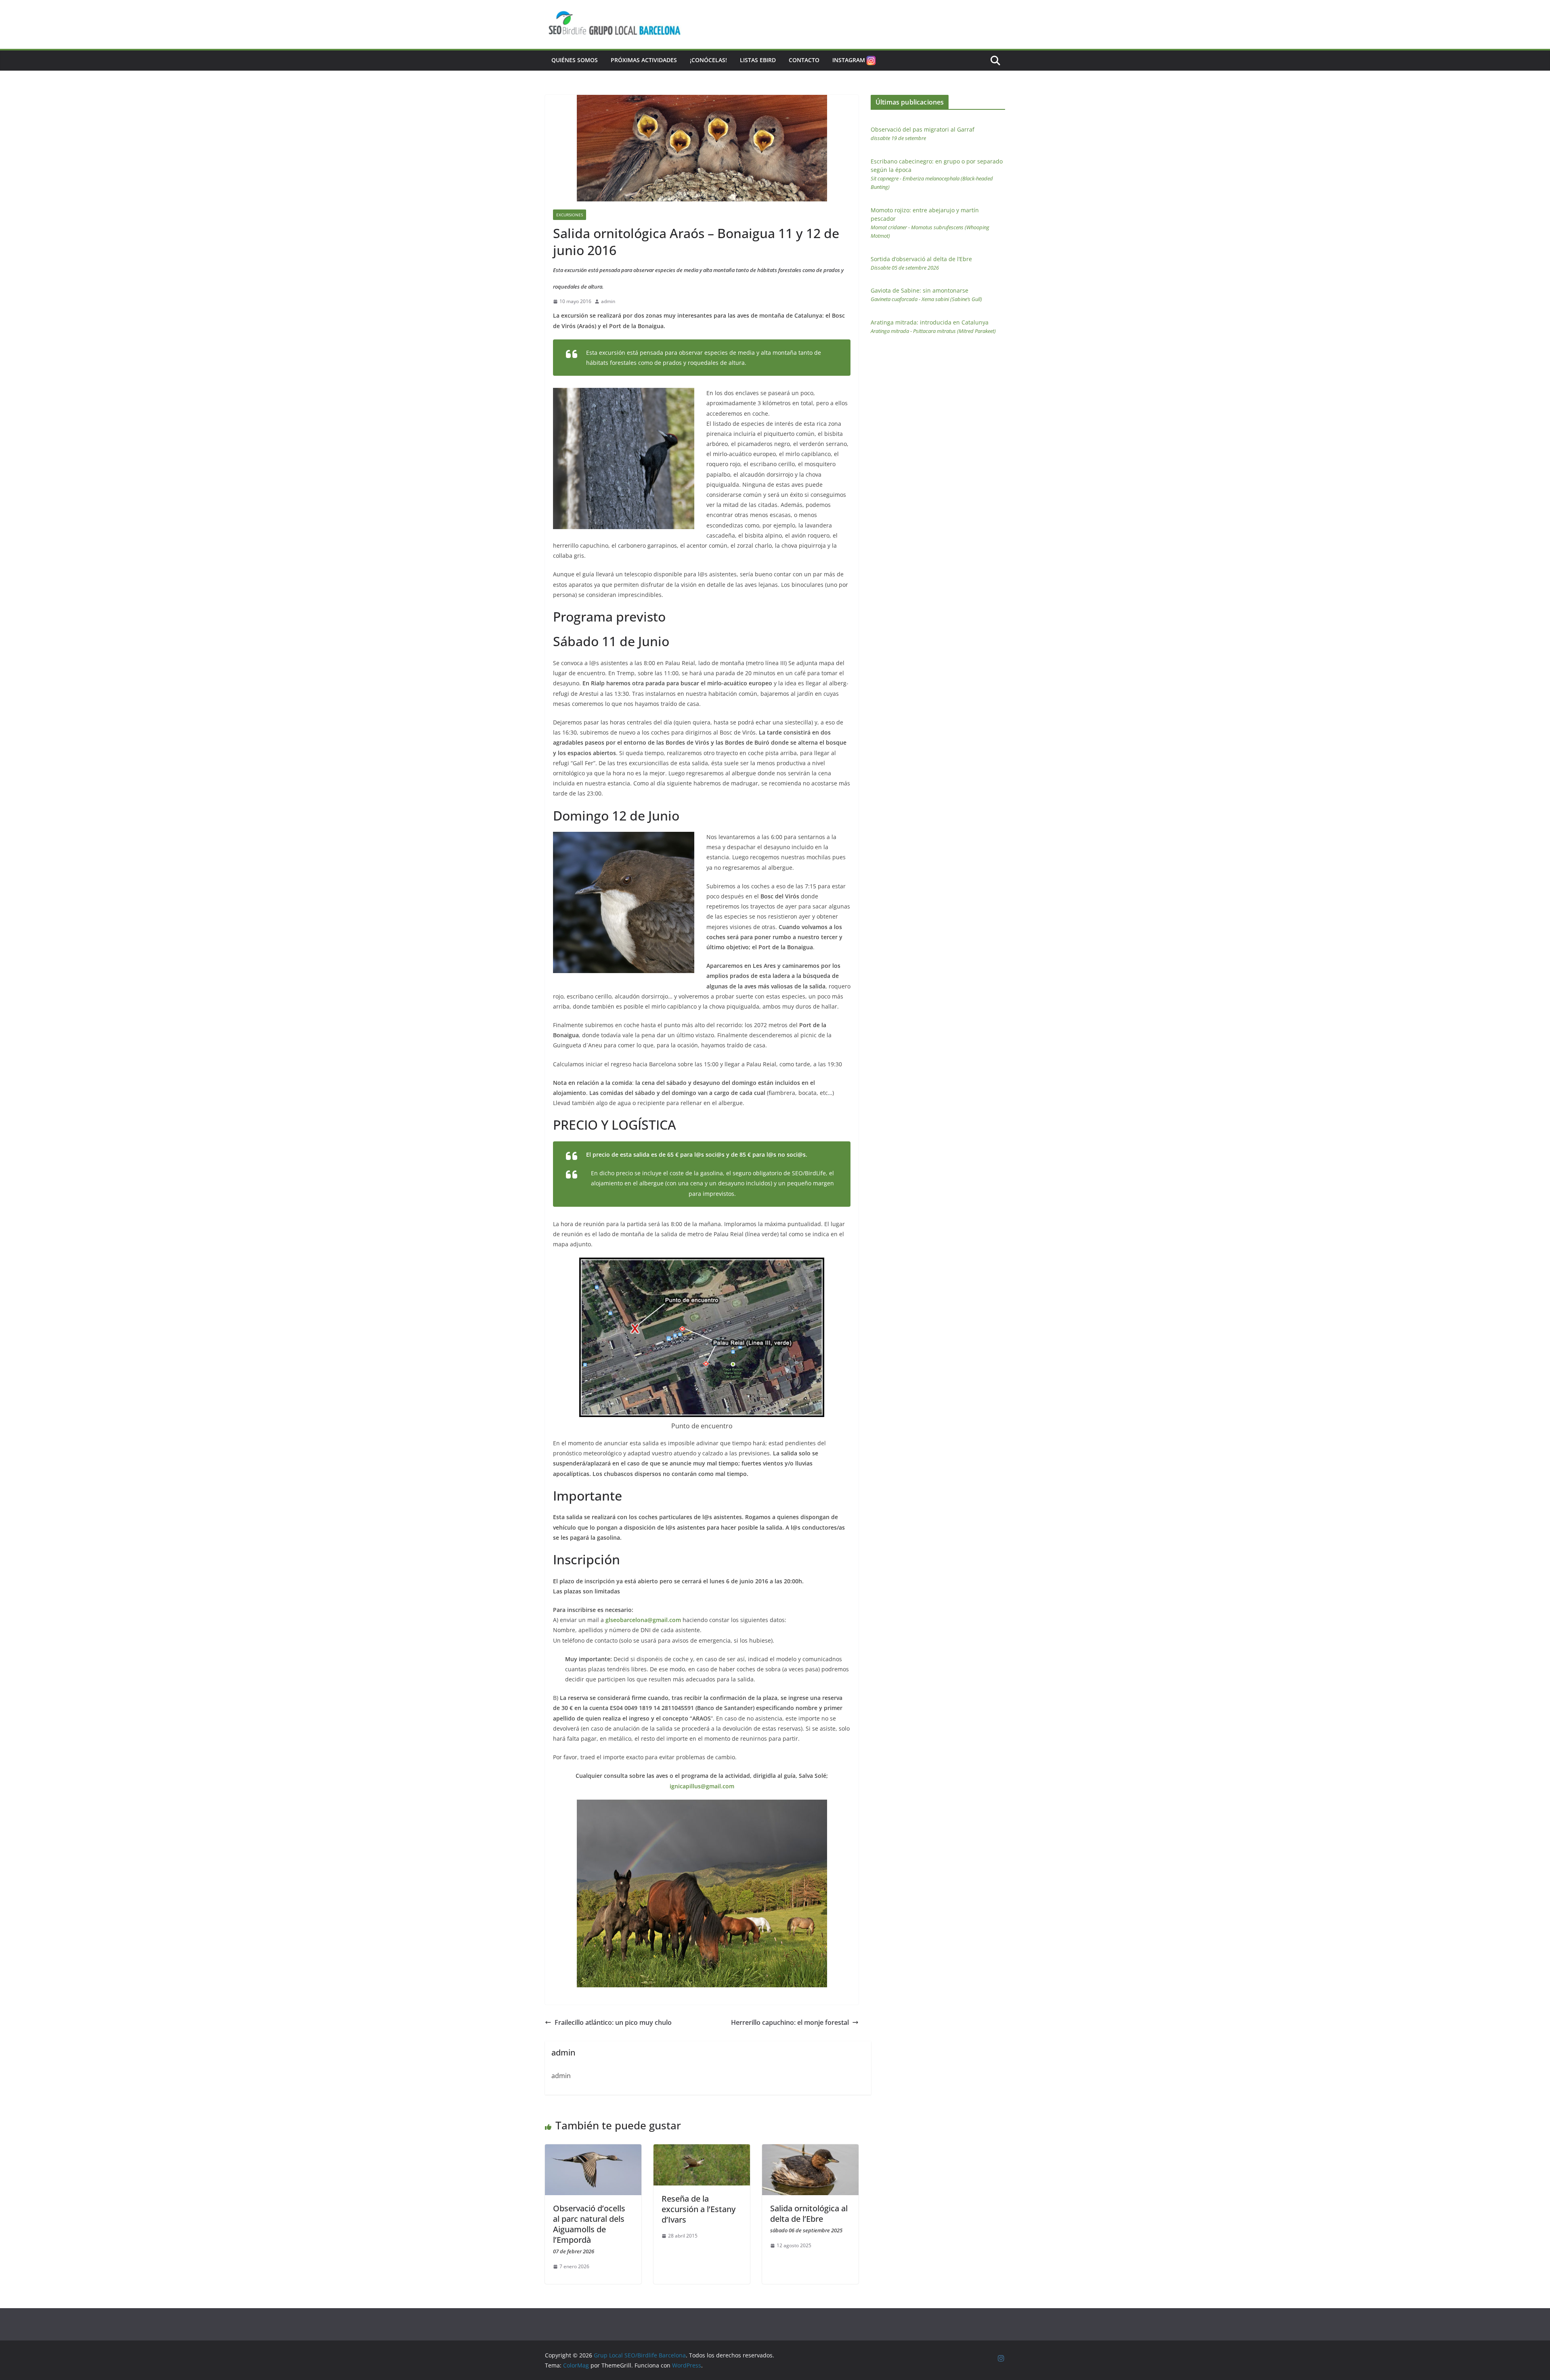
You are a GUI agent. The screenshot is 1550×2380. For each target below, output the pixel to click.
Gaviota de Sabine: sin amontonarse (926, 295)
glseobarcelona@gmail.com (642, 1620)
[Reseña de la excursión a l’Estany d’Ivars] (702, 2150)
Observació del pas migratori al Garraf (923, 134)
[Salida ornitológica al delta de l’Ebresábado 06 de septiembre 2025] (810, 2150)
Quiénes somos (575, 60)
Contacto (804, 60)
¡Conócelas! (708, 60)
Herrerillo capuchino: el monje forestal (790, 2022)
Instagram (849, 60)
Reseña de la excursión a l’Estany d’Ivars (699, 2209)
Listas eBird (758, 60)
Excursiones (570, 215)
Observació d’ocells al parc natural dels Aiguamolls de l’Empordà (589, 2229)
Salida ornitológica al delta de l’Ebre (809, 2218)
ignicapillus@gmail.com (702, 1786)
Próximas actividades (644, 60)
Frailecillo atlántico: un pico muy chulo (613, 2022)
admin (608, 301)
